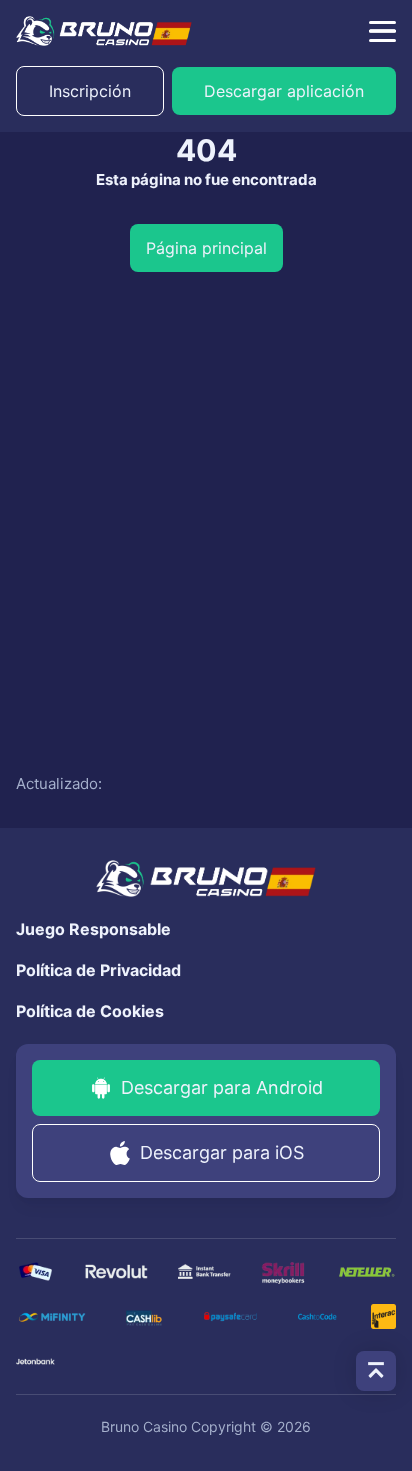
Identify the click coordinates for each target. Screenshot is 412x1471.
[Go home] (104, 31)
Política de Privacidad (98, 970)
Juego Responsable (93, 929)
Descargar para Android (222, 1087)
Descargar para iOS (222, 1152)
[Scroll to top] (376, 1371)
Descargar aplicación (284, 91)
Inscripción (90, 91)
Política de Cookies (90, 1011)
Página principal (206, 248)
